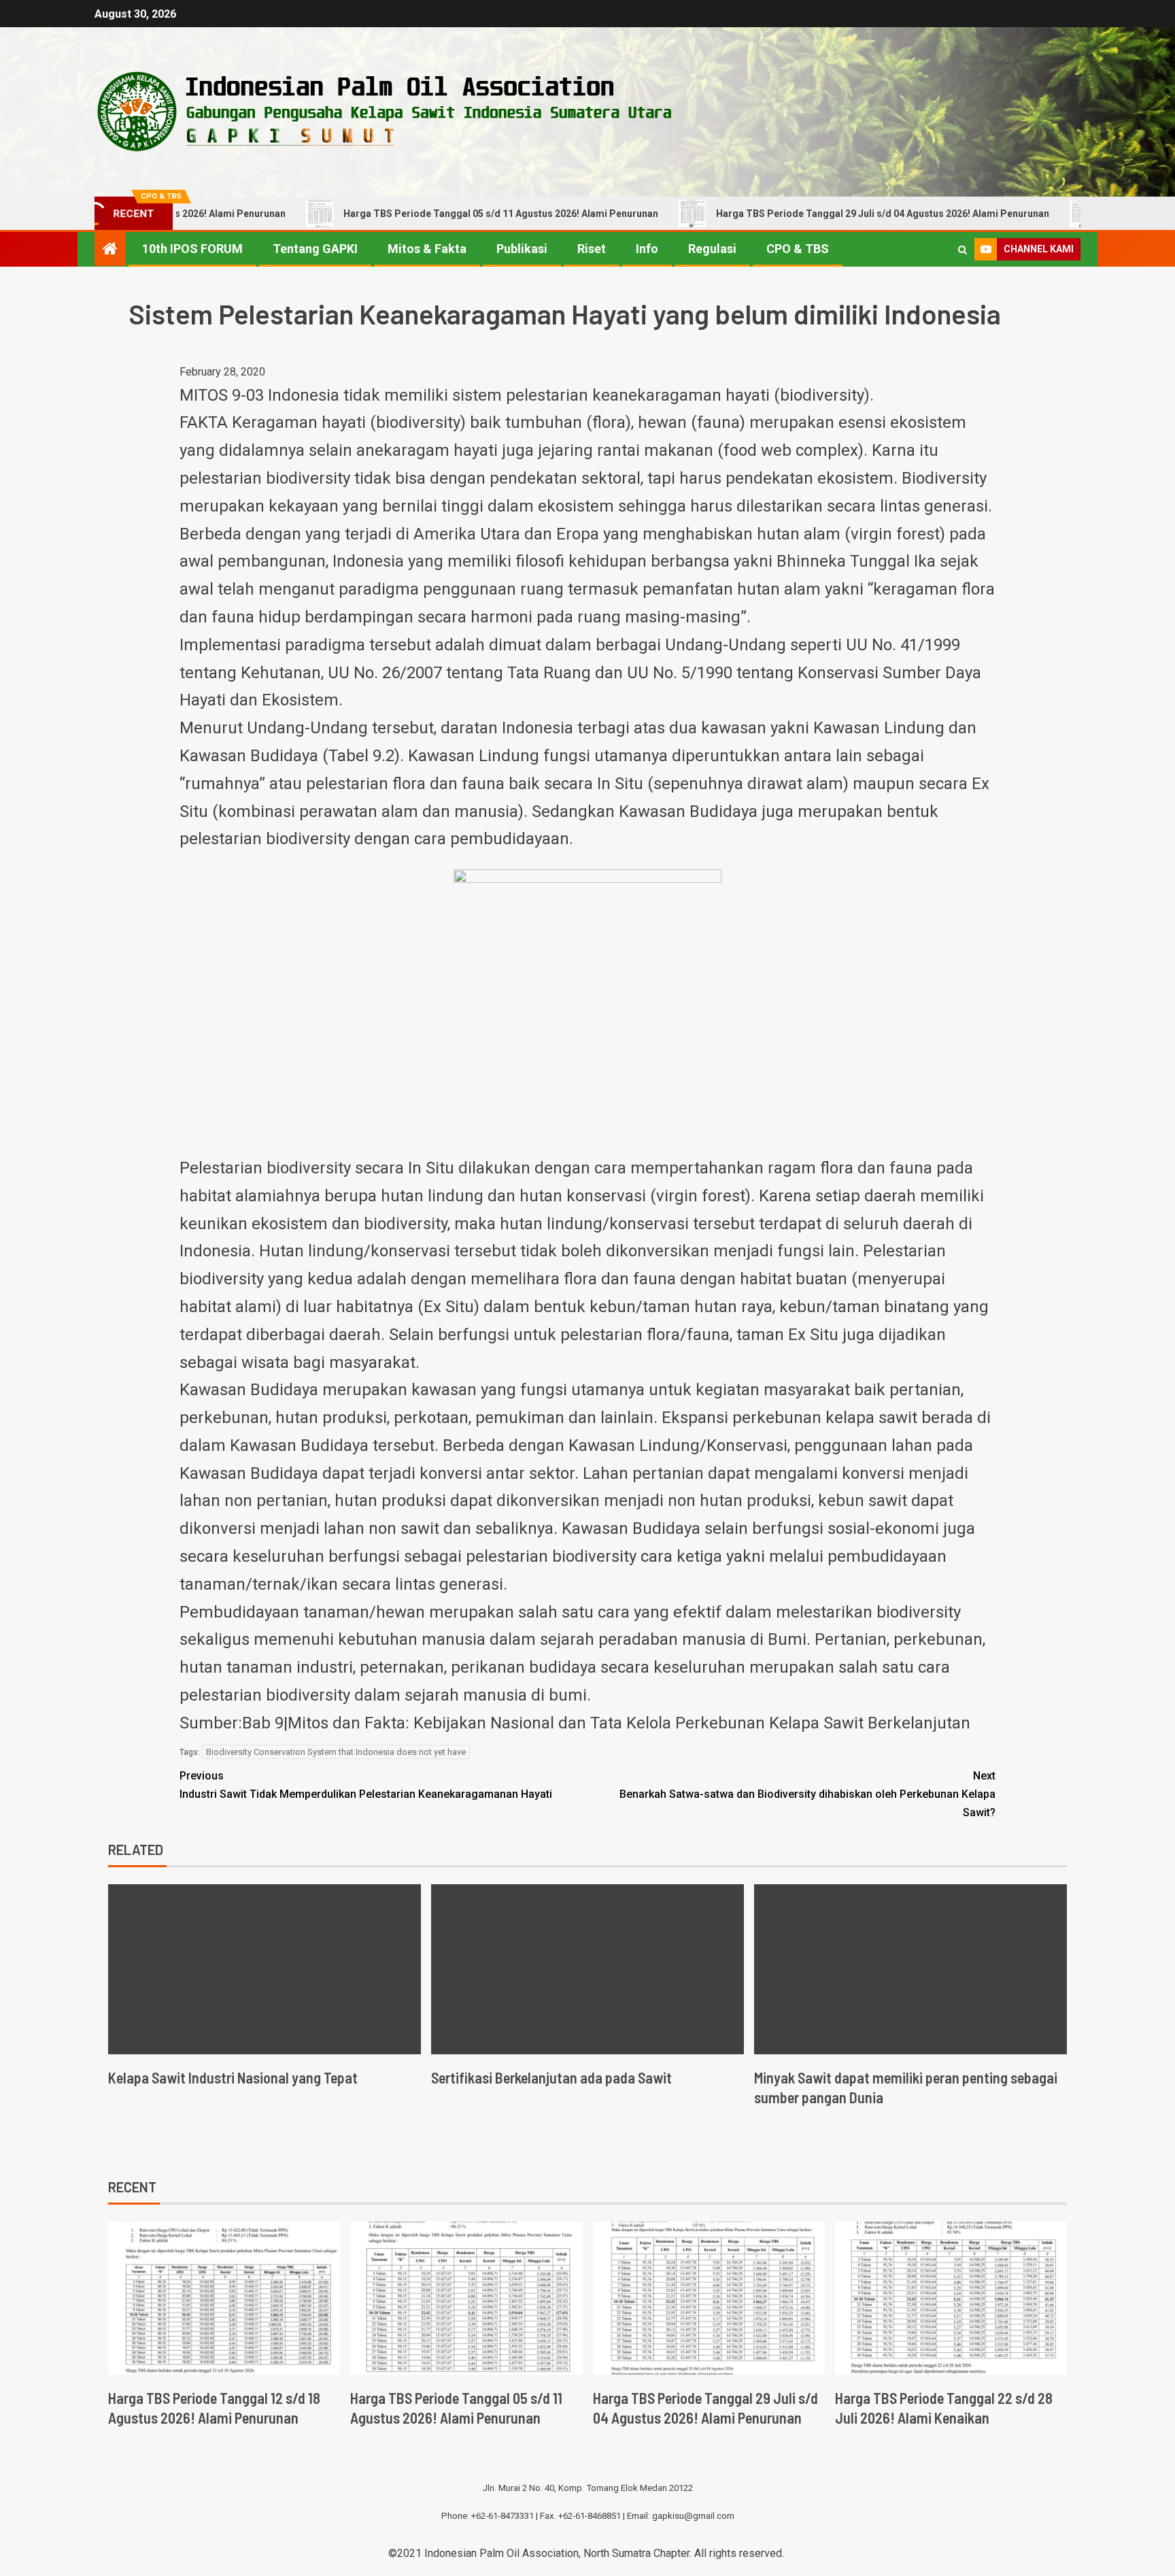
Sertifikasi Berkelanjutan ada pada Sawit (551, 2077)
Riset (592, 249)
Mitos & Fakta (427, 249)
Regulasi (712, 249)
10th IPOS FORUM (192, 249)
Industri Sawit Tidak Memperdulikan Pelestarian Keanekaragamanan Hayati (366, 1785)
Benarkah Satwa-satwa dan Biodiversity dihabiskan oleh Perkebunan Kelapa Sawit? (807, 1794)
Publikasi (522, 249)
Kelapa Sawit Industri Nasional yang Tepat (233, 2077)
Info (647, 249)
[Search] (963, 250)
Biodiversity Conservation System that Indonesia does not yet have (336, 1752)
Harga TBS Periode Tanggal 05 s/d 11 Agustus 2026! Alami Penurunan (431, 214)
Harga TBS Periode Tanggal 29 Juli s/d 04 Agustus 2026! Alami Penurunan (813, 214)
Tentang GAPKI (315, 249)
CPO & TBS (798, 249)
